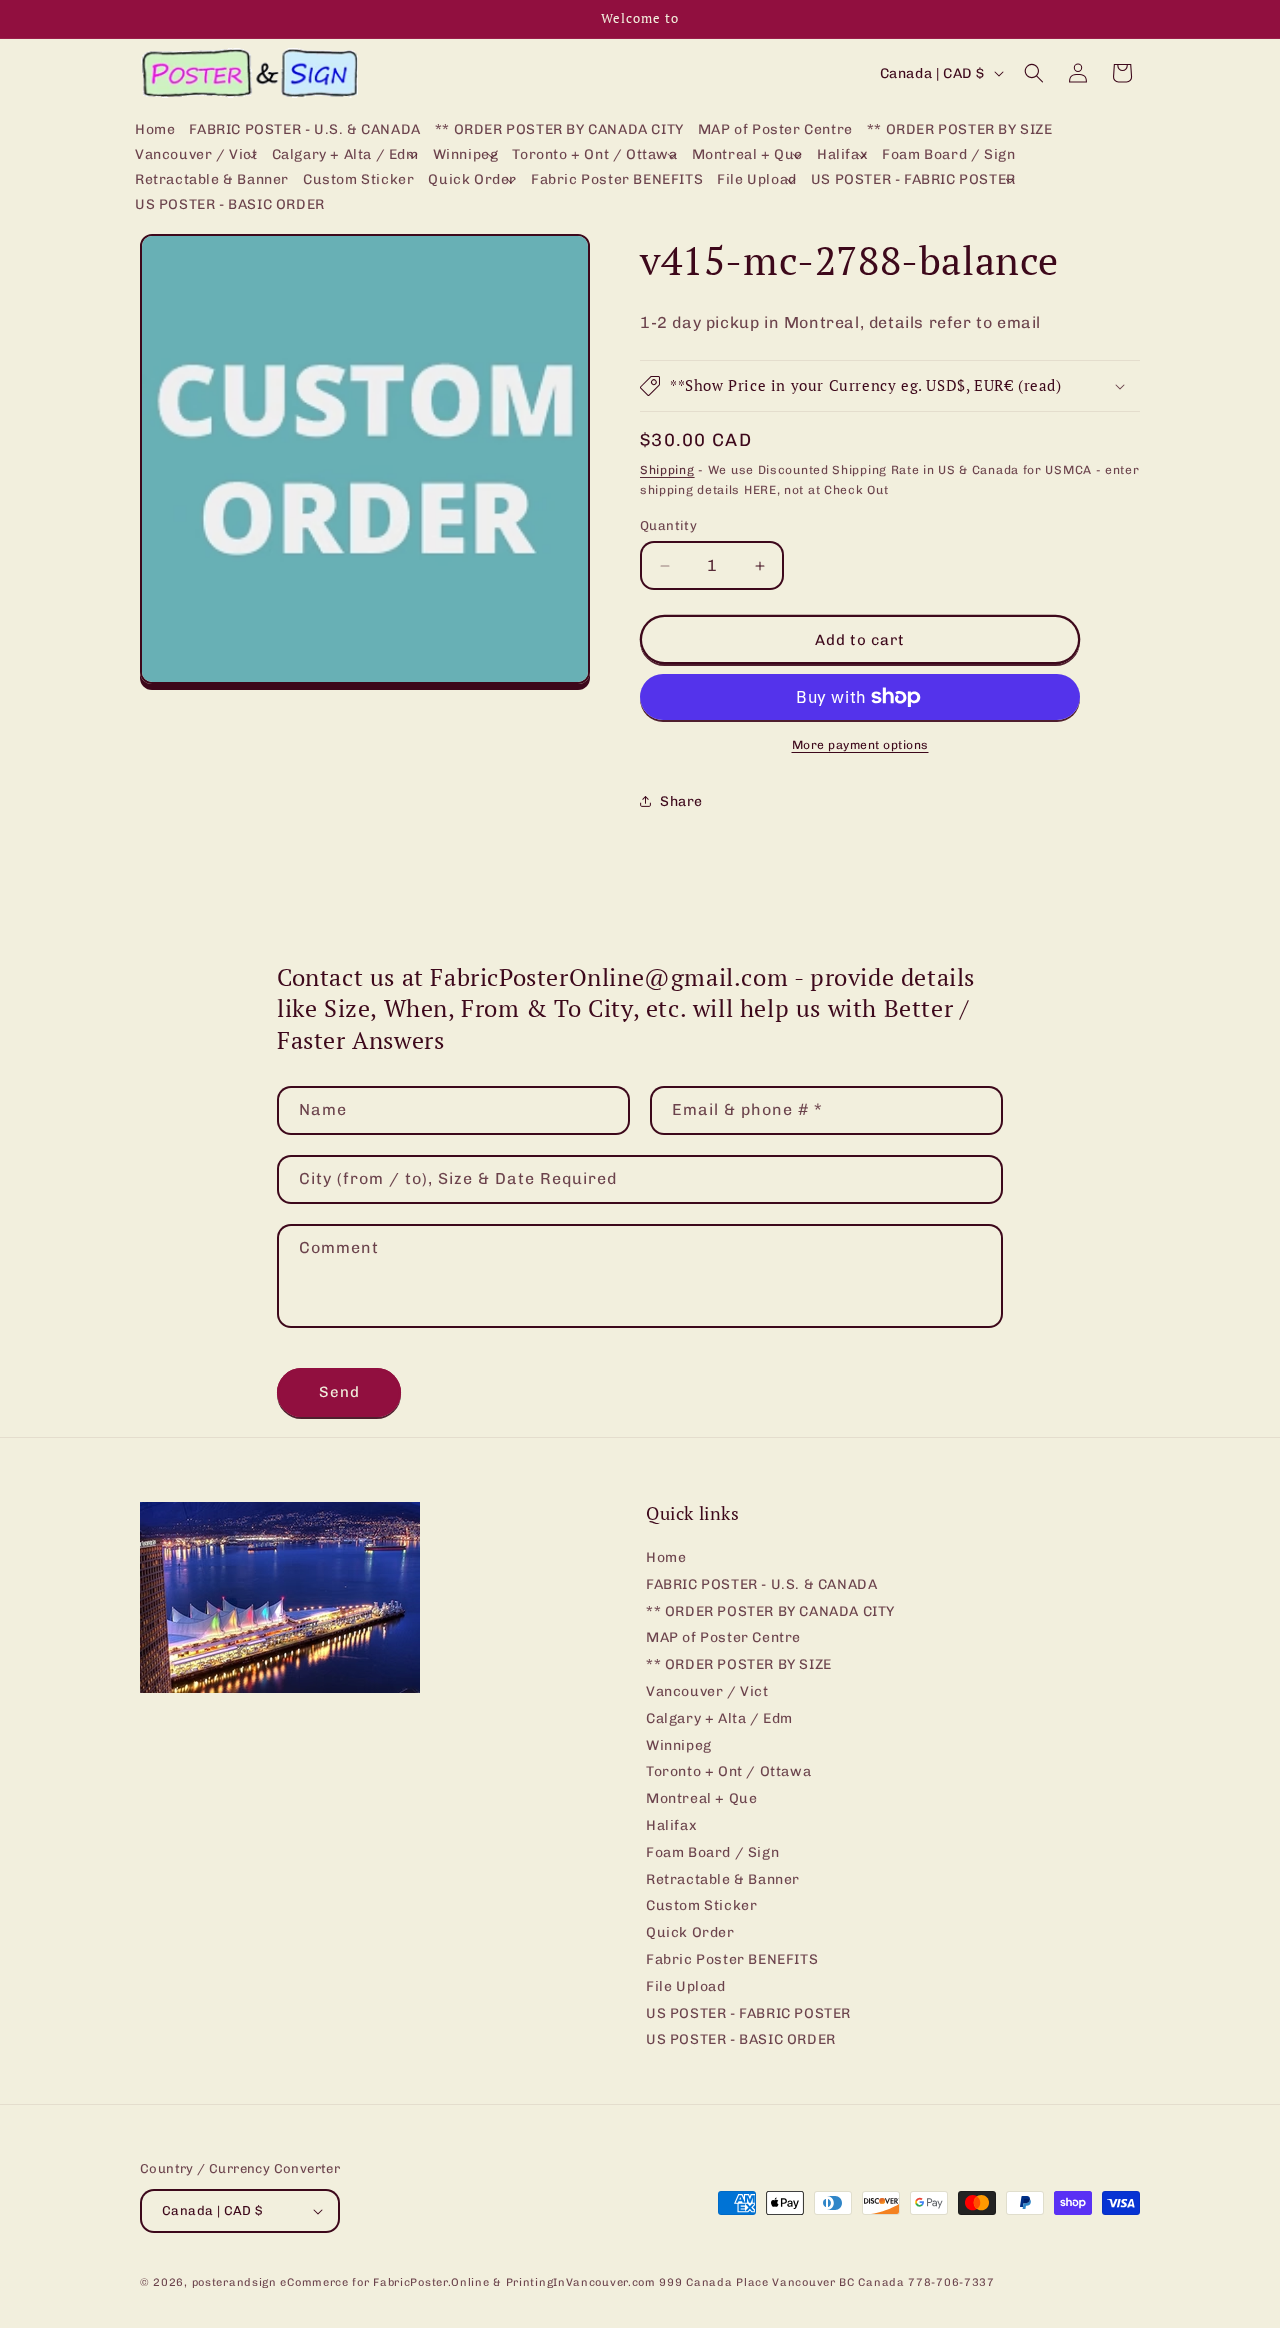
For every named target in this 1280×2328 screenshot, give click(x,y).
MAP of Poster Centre (723, 1637)
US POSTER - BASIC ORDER (741, 2039)
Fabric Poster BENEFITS (732, 1959)
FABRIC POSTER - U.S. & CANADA (761, 1584)
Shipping (667, 470)
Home (666, 1558)
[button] (196, 155)
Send (339, 1392)
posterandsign (234, 2282)
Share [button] (681, 801)
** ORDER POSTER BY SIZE (739, 1664)
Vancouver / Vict (707, 1691)
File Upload (686, 1986)
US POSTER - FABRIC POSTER (748, 2013)
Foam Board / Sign (712, 1852)
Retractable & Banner (723, 1879)
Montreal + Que (701, 1798)
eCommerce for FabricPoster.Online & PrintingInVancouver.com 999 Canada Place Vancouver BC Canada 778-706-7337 (637, 2282)
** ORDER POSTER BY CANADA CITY (770, 1611)
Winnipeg (679, 1745)
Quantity (668, 525)
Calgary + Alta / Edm (719, 1718)
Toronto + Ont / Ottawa (728, 1771)
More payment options (860, 745)
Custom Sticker (701, 1905)
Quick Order (690, 1932)
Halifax (671, 1825)
